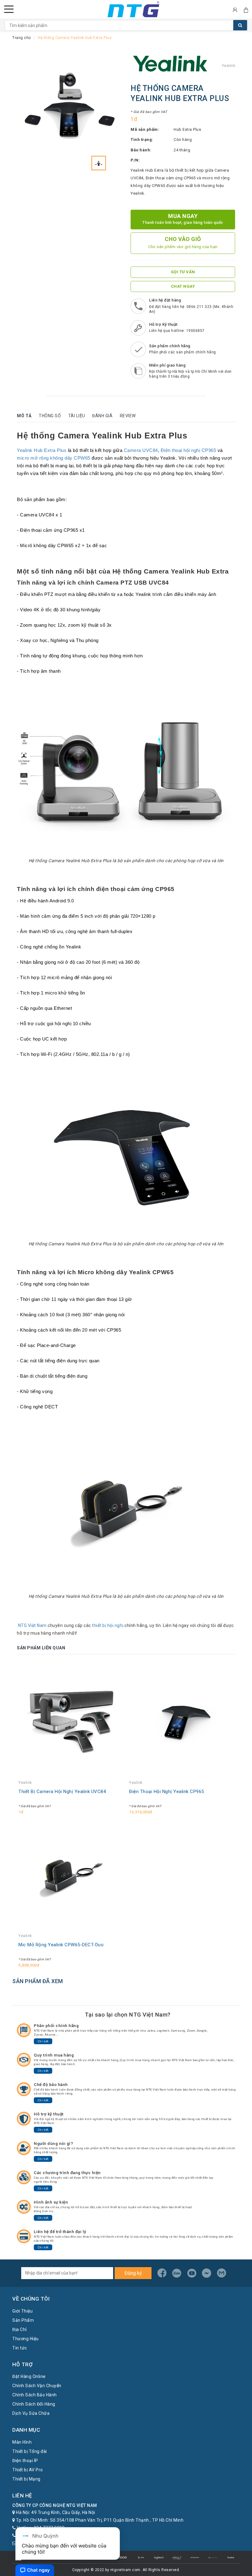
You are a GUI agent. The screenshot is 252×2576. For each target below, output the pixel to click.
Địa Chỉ (20, 2329)
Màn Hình (22, 2442)
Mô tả (24, 416)
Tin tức (20, 2348)
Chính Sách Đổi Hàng (34, 2404)
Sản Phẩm (23, 2320)
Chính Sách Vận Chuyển (37, 2386)
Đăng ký (133, 2273)
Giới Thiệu (22, 2311)
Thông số (50, 416)
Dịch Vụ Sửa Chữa (31, 2413)
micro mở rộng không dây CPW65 (54, 458)
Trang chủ (22, 38)
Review (128, 416)
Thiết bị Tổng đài (30, 2451)
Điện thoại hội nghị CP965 (189, 450)
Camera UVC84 (141, 450)
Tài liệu (77, 416)
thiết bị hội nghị (108, 1625)
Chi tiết (43, 2041)
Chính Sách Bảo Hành (35, 2395)
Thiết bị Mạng (26, 2479)
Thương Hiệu (26, 2339)
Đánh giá (102, 416)
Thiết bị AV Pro (28, 2470)
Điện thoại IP (25, 2461)
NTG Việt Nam (32, 1625)
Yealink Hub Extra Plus (42, 450)
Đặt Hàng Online (29, 2376)
